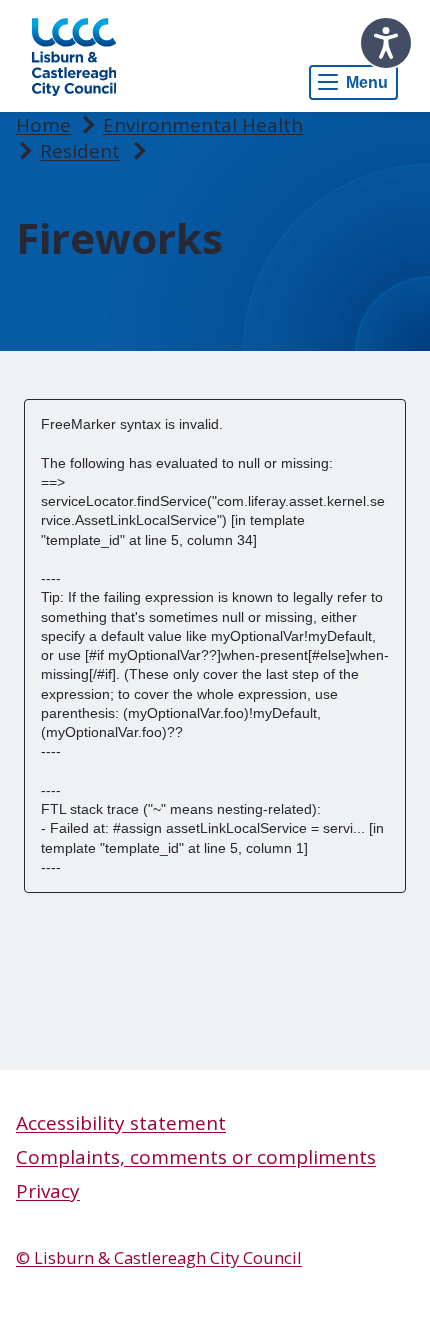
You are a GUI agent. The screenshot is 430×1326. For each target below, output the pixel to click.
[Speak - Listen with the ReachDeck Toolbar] (386, 43)
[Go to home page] (74, 56)
